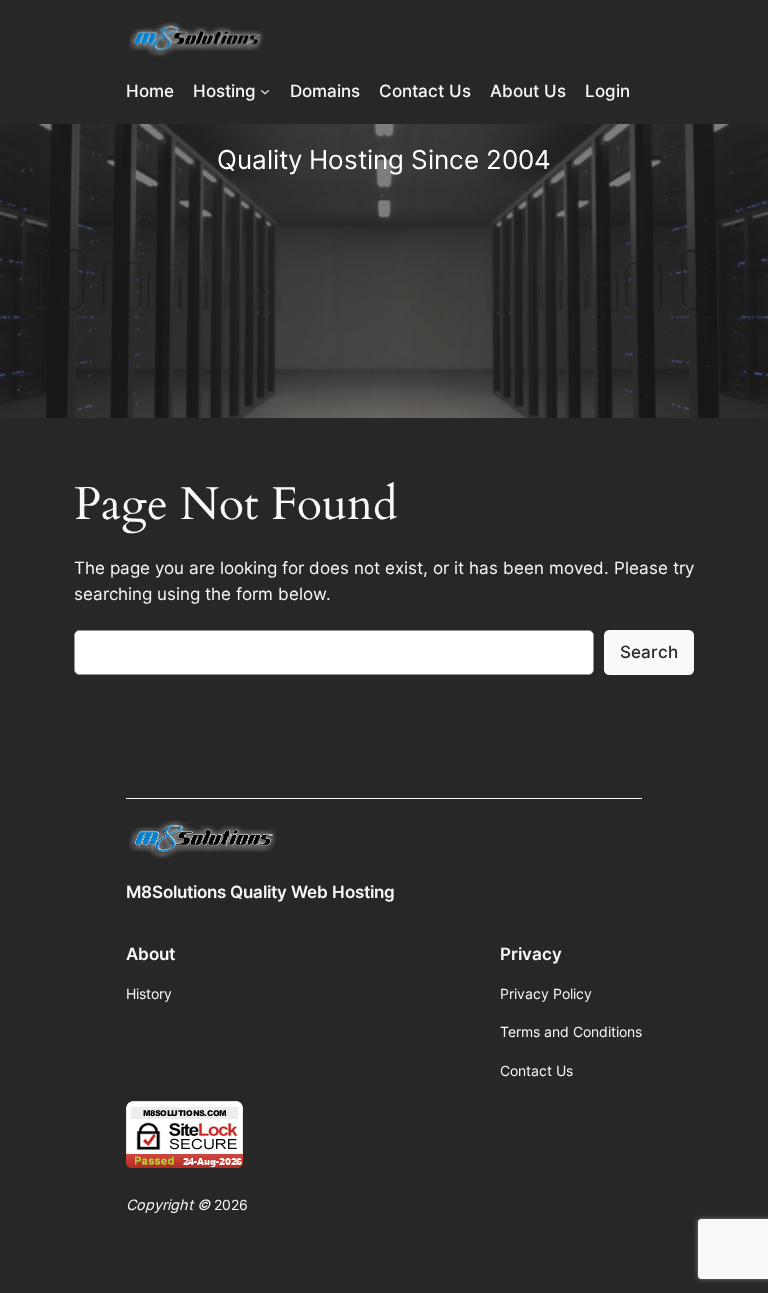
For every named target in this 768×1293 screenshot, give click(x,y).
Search (649, 652)
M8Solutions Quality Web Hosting (260, 892)
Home (150, 91)
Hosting (224, 91)
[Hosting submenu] (265, 91)
